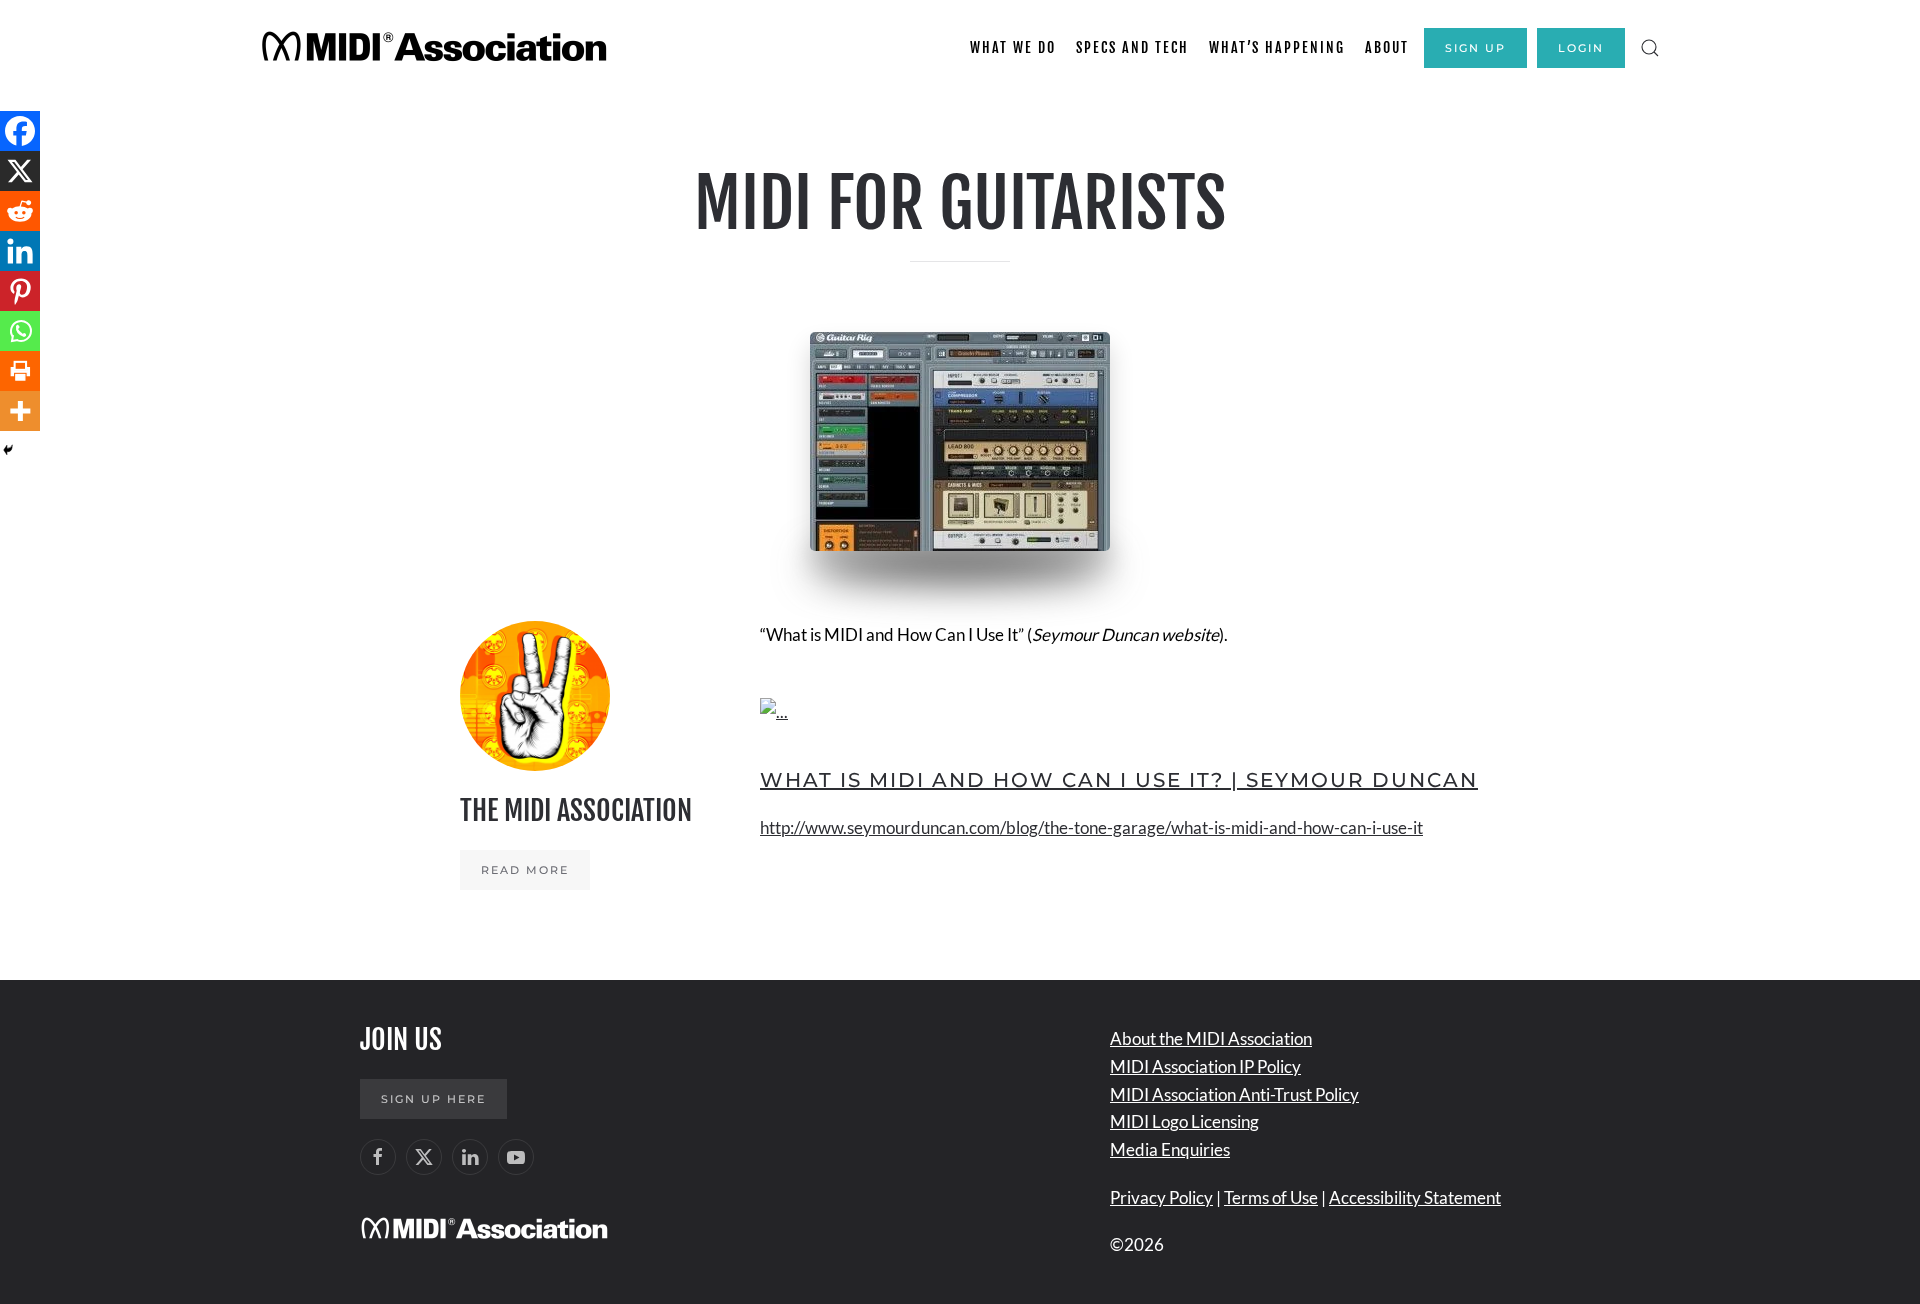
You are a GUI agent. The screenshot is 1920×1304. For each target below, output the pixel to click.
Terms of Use (1271, 1197)
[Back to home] (437, 48)
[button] (1650, 48)
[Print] (20, 371)
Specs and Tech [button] (1132, 47)
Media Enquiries (1170, 1149)
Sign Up (1475, 48)
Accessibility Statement (1415, 1197)
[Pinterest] (20, 291)
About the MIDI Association (1211, 1038)
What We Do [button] (1013, 47)
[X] (20, 171)
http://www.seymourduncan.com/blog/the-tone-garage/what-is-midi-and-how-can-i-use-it (1091, 827)
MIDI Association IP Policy (1205, 1066)
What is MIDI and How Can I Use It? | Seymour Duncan (1119, 780)
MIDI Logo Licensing (1184, 1121)
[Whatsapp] (20, 331)
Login (1581, 48)
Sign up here (433, 1099)
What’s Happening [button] (1277, 47)
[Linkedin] (20, 251)
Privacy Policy (1161, 1197)
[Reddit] (20, 211)
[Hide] (8, 450)
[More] (20, 411)
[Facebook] (20, 131)
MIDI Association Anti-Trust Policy (1234, 1094)
